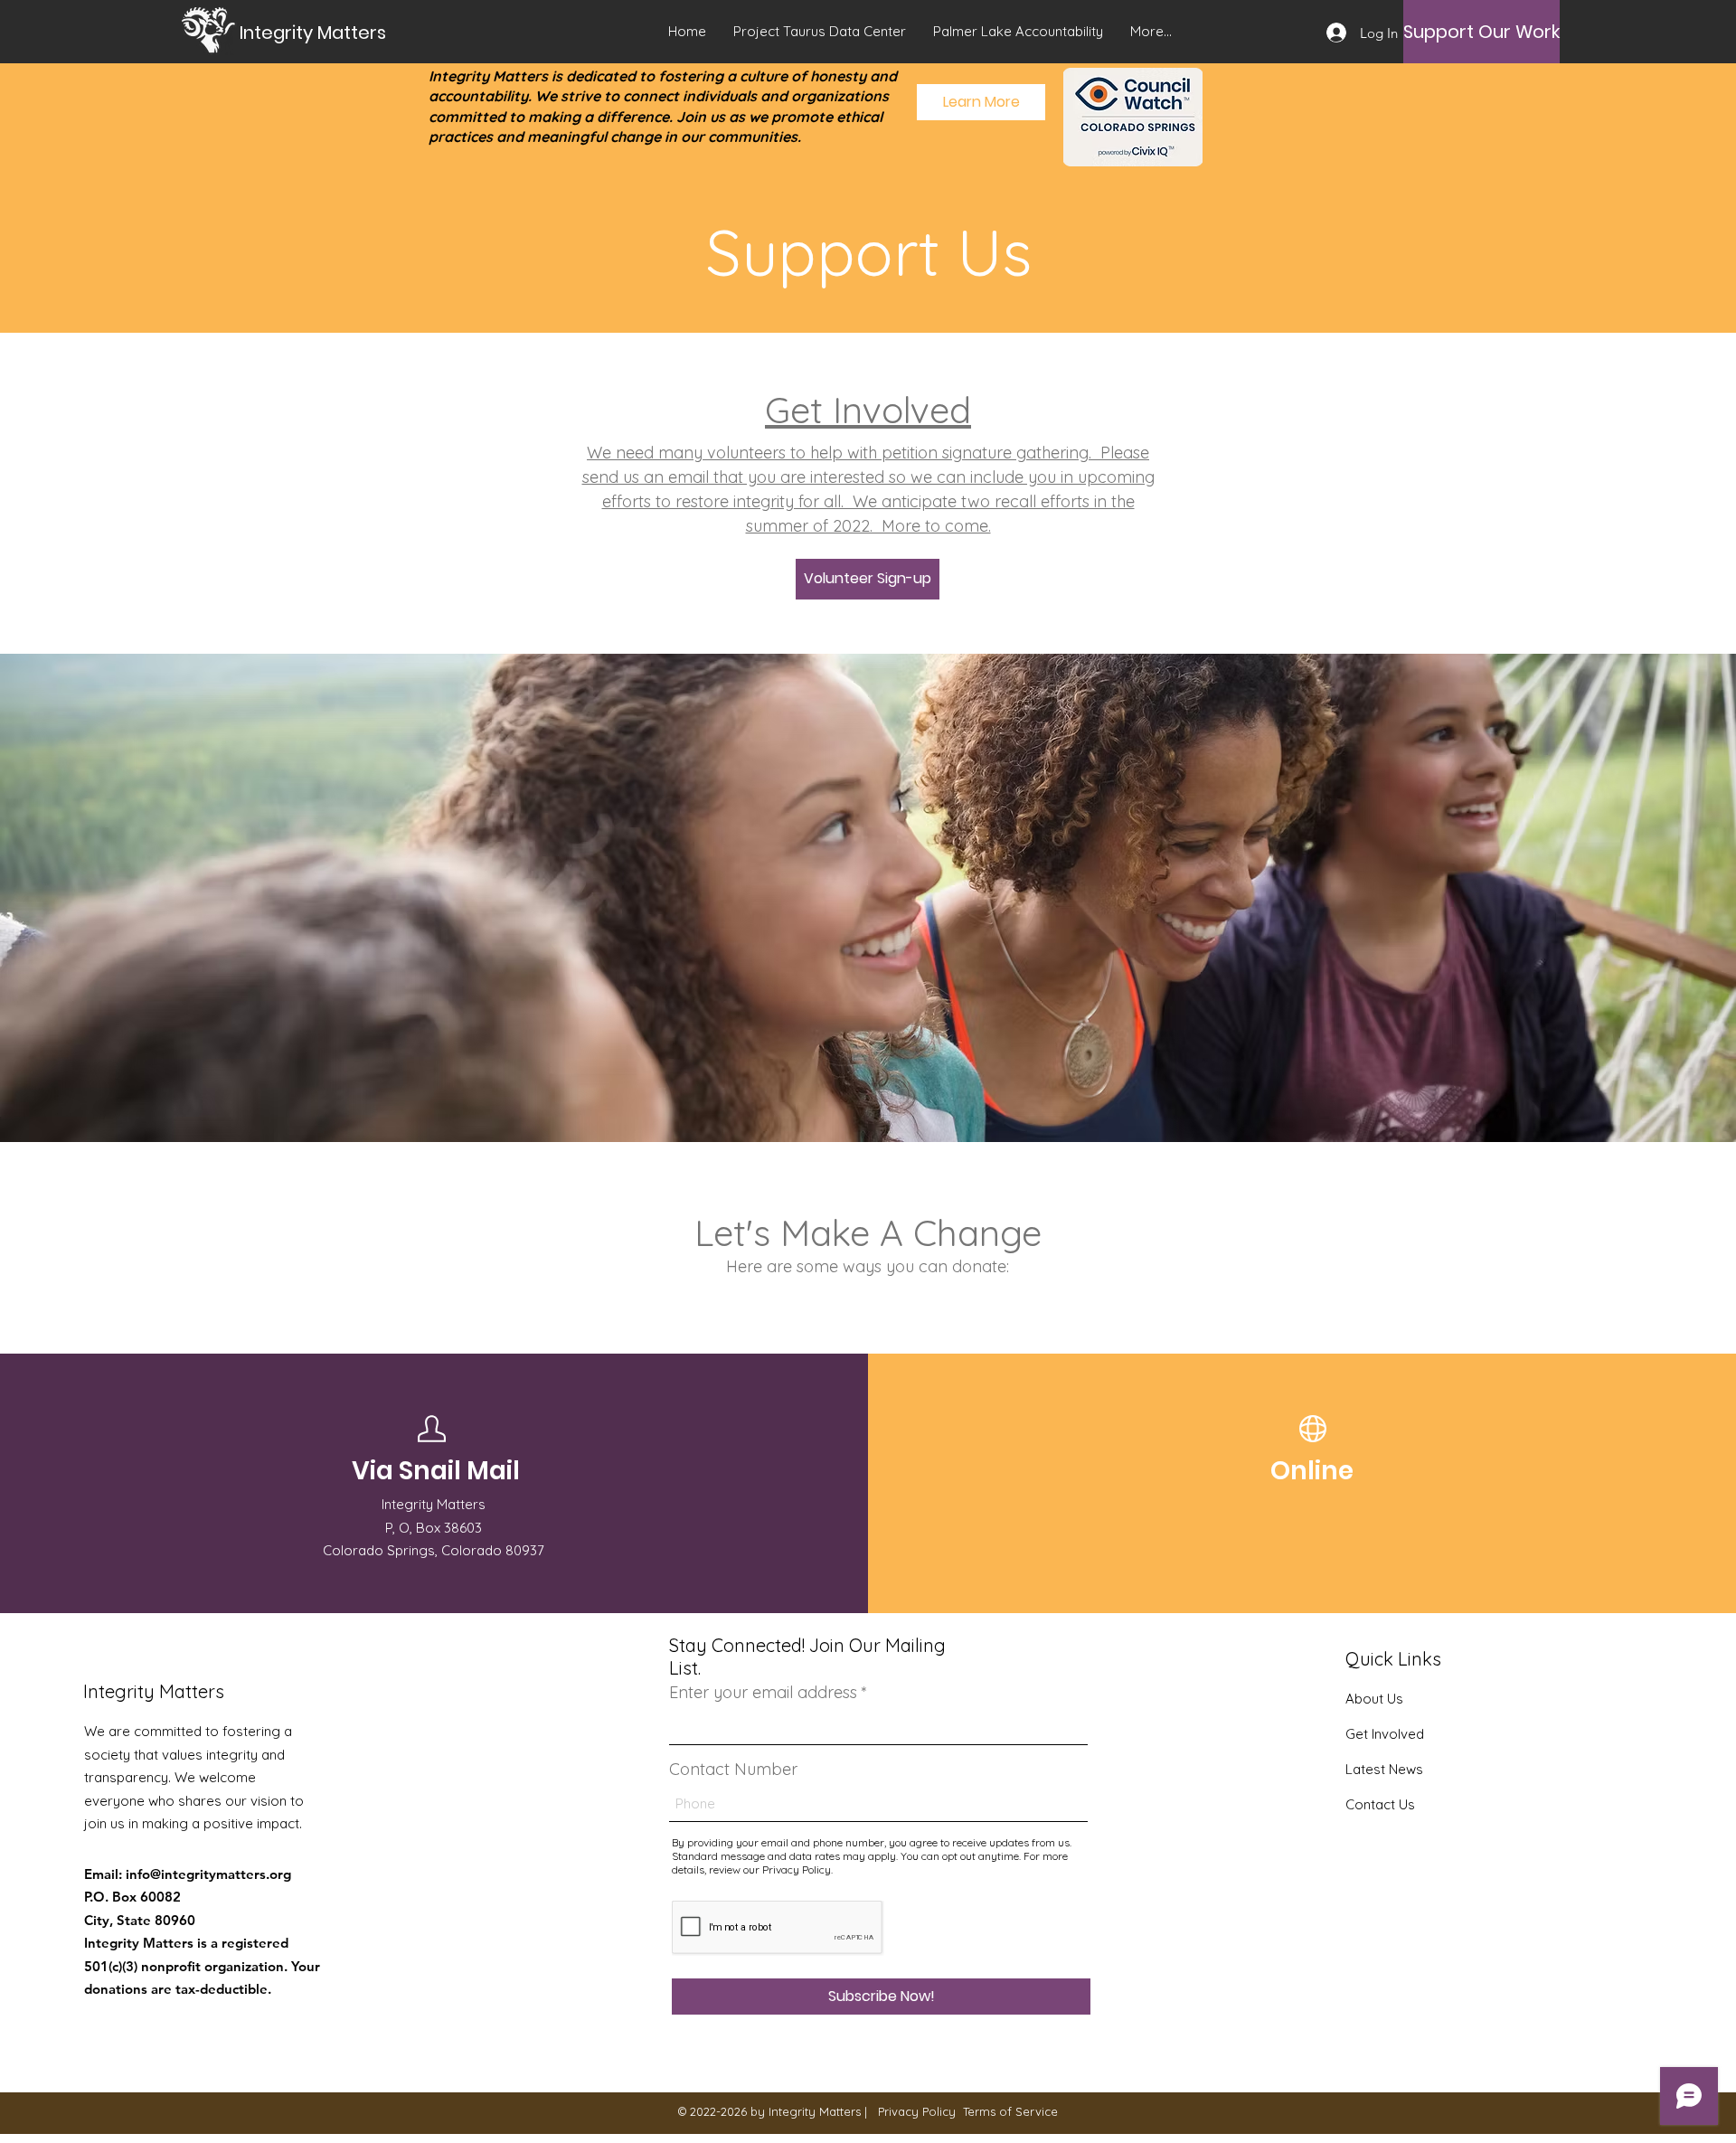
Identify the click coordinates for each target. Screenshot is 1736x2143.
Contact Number (733, 1770)
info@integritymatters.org (208, 1873)
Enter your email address (763, 1693)
